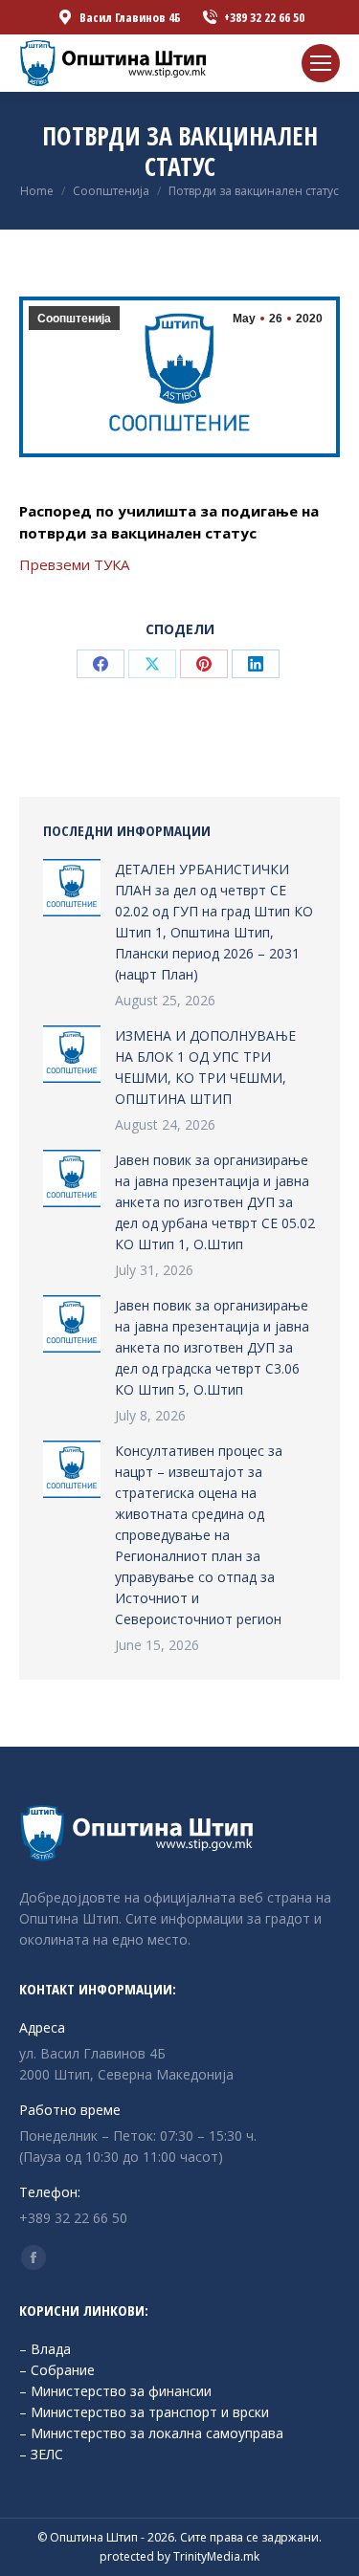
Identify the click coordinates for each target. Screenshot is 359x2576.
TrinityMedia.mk (216, 2556)
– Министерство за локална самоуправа (151, 2433)
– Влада (45, 2349)
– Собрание (57, 2370)
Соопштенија (74, 319)
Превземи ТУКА (74, 564)
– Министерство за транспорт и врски (144, 2412)
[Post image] (72, 888)
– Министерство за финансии (115, 2391)
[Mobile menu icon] (321, 63)
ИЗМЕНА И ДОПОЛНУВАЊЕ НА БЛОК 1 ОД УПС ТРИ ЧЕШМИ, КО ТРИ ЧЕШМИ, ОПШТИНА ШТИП (205, 1067)
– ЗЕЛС (41, 2454)
